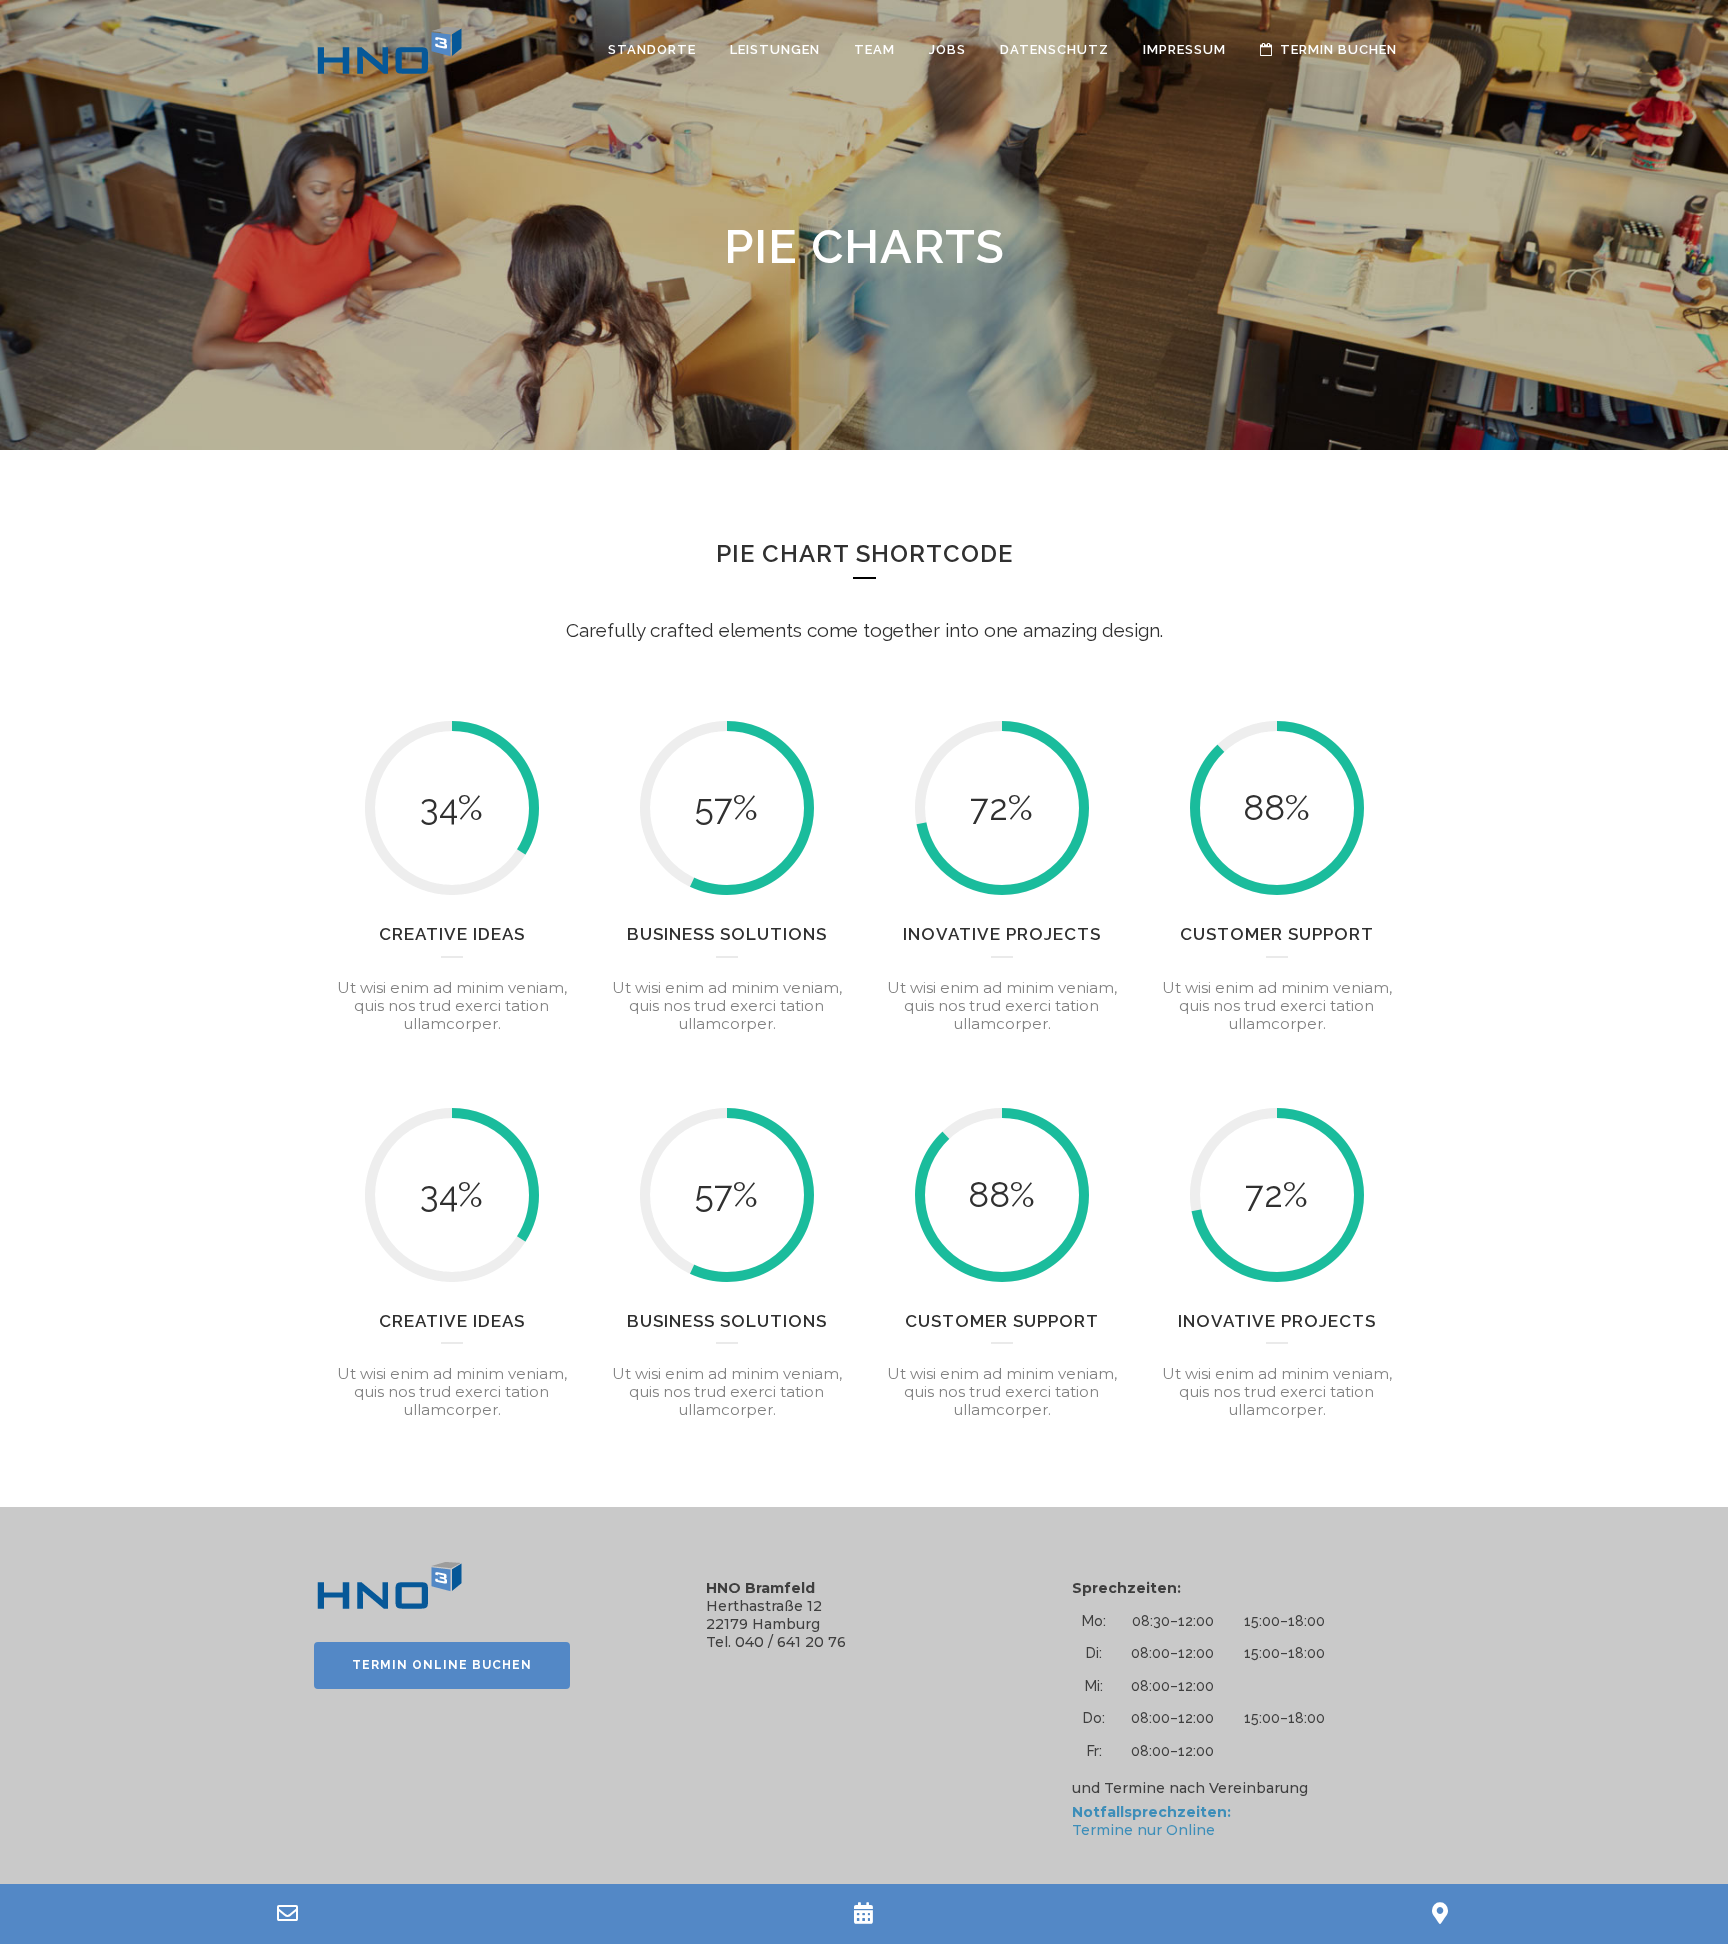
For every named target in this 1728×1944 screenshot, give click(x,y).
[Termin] (864, 1914)
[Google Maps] (1440, 1914)
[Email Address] (288, 1914)
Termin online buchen (442, 1665)
